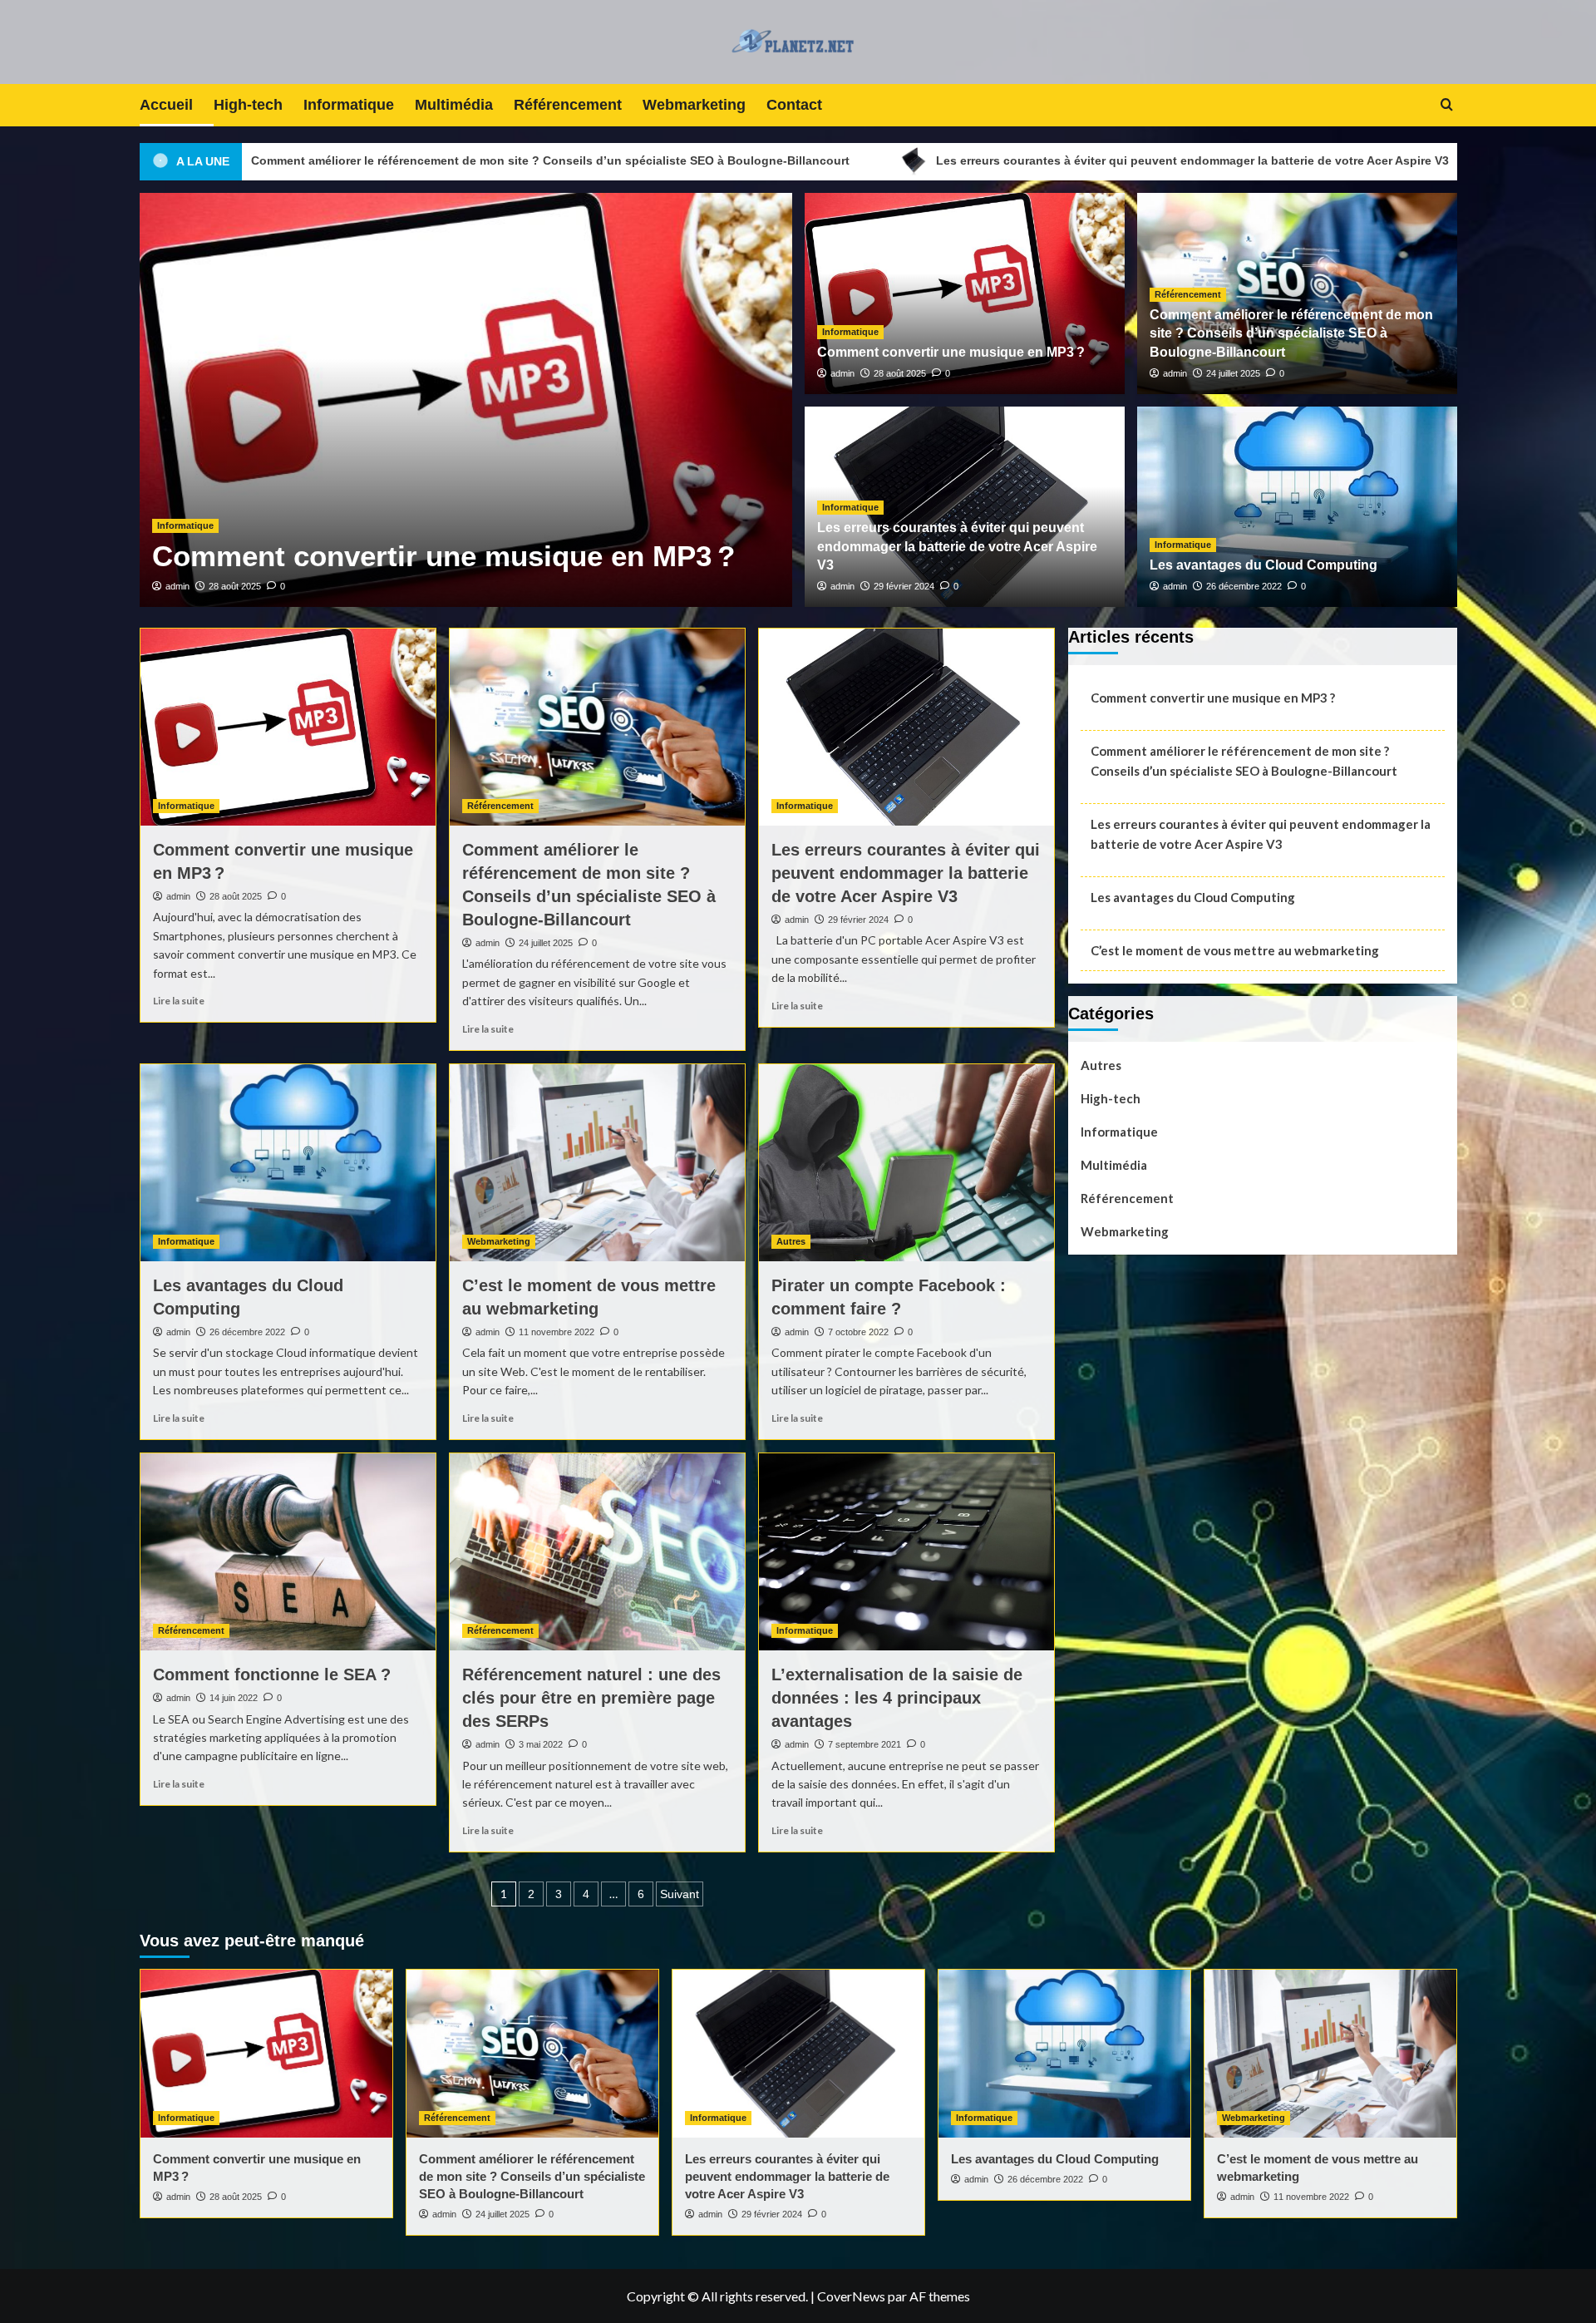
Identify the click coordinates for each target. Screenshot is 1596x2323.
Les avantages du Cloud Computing (1411, 160)
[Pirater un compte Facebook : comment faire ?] (906, 1163)
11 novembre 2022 (557, 1332)
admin (286, 586)
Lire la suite (179, 1001)
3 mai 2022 (541, 1744)
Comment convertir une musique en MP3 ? (951, 352)
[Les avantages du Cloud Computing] (288, 1163)
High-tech (248, 105)
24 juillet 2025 (344, 586)
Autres (791, 1241)
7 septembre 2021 (864, 1744)
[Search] (1447, 105)
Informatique (349, 105)
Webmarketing (694, 105)
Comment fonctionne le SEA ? (272, 1674)
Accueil (166, 105)
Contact (794, 105)
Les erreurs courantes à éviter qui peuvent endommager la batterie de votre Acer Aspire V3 (965, 160)
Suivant (680, 1894)
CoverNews (851, 2296)
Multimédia (454, 105)
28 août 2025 (900, 373)
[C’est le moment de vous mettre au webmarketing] (597, 1163)
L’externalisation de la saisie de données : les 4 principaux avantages (897, 1698)
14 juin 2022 (234, 1698)
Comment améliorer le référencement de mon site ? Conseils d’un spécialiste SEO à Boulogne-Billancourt (571, 518)
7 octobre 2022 (858, 1332)
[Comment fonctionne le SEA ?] (288, 1552)
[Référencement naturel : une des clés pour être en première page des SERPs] (597, 1552)
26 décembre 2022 (1244, 586)
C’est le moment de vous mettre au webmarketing (1235, 950)
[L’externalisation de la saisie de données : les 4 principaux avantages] (906, 1552)
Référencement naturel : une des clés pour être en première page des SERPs (591, 1698)
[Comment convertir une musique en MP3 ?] (288, 727)
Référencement (568, 105)
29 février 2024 (904, 586)
